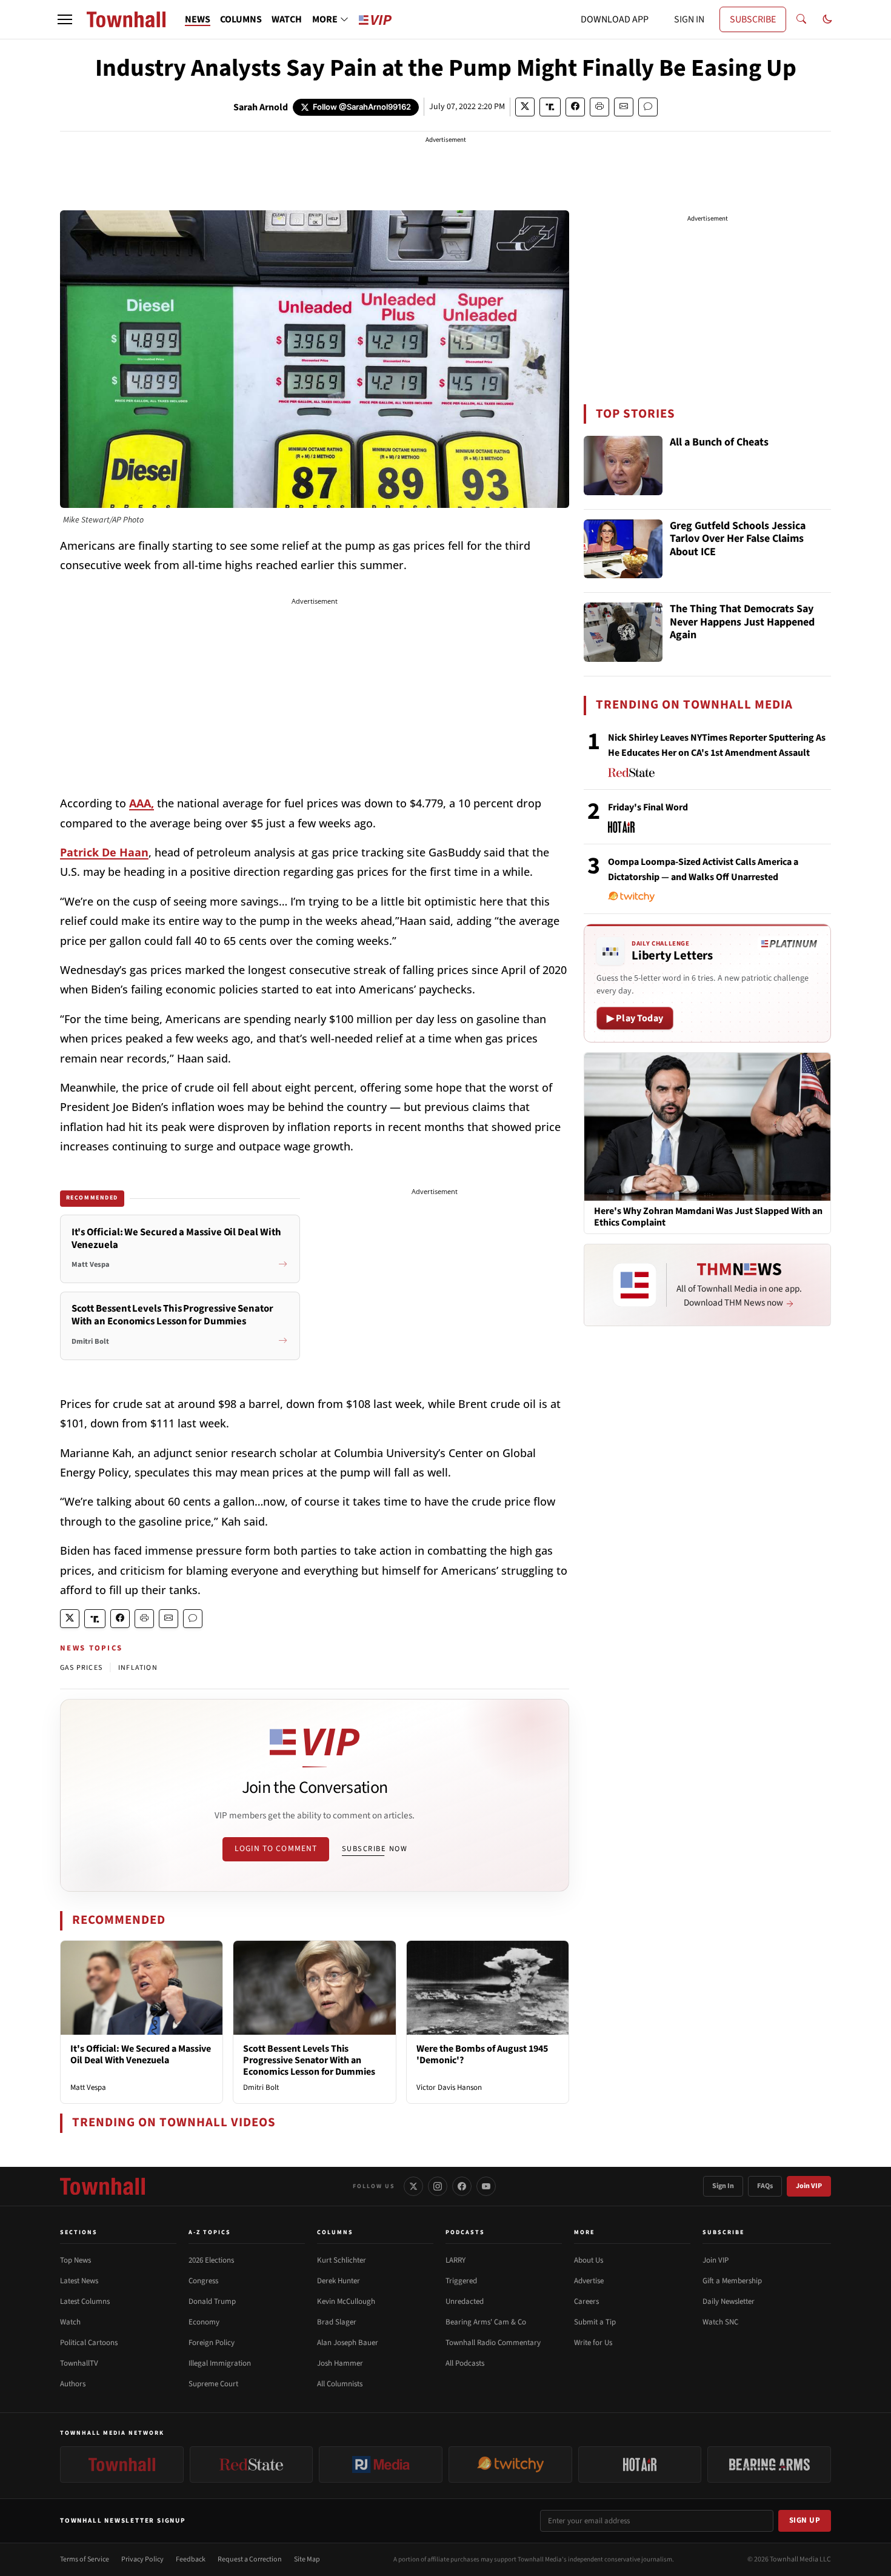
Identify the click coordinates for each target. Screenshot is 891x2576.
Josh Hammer (340, 2363)
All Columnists (340, 2384)
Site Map (307, 2559)
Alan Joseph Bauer (348, 2343)
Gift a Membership (732, 2281)
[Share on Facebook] (575, 107)
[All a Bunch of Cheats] (623, 465)
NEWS (198, 19)
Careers (586, 2301)
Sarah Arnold (261, 107)
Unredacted (465, 2301)
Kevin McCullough (346, 2301)
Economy (204, 2322)
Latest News (79, 2281)
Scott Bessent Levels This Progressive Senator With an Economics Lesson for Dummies (309, 2060)
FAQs (765, 2186)
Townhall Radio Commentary (493, 2343)
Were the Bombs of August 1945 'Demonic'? (482, 2054)
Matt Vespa (88, 2087)
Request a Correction (250, 2559)
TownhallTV (79, 2363)
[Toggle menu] (65, 19)
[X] (413, 2186)
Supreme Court (213, 2384)
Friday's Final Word (648, 807)
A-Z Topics (210, 2232)
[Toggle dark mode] (827, 19)
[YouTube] (486, 2186)
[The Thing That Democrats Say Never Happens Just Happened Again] (623, 632)
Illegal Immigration (220, 2363)
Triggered (461, 2281)
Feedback (191, 2559)
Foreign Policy (212, 2343)
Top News (75, 2260)
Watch (70, 2322)
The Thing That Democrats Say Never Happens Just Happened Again (742, 622)
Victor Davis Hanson (449, 2087)
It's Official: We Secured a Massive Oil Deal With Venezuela (141, 2054)
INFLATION (138, 1668)
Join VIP (809, 2186)
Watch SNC (720, 2322)
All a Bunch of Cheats (719, 443)
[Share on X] (525, 107)
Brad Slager (337, 2322)
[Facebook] (462, 2186)
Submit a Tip (595, 2322)
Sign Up (805, 2520)
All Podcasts (465, 2363)
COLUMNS (241, 19)
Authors (73, 2384)
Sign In (723, 2186)
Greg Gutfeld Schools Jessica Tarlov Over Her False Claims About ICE (738, 539)
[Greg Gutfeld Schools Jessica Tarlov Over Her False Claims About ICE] (623, 549)
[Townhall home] (102, 2186)
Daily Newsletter (729, 2301)
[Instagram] (438, 2186)
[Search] (801, 19)
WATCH (287, 19)
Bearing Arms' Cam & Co (486, 2322)
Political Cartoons (89, 2343)
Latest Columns (85, 2301)
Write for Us (593, 2343)
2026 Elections (211, 2260)
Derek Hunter (339, 2281)
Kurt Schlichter (342, 2260)
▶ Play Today (635, 1018)
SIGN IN (689, 19)
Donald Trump (212, 2301)
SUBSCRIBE (753, 19)
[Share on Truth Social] (550, 107)
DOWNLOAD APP (615, 19)
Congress (203, 2281)
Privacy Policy (142, 2559)
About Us (589, 2260)
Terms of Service (85, 2559)
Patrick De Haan (104, 852)
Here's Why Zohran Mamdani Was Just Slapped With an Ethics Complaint (708, 1217)
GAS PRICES (81, 1668)
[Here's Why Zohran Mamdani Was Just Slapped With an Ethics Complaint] (707, 1126)
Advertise (589, 2281)
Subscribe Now (375, 1849)
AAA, (142, 803)
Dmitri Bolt (261, 2087)
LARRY (456, 2260)
